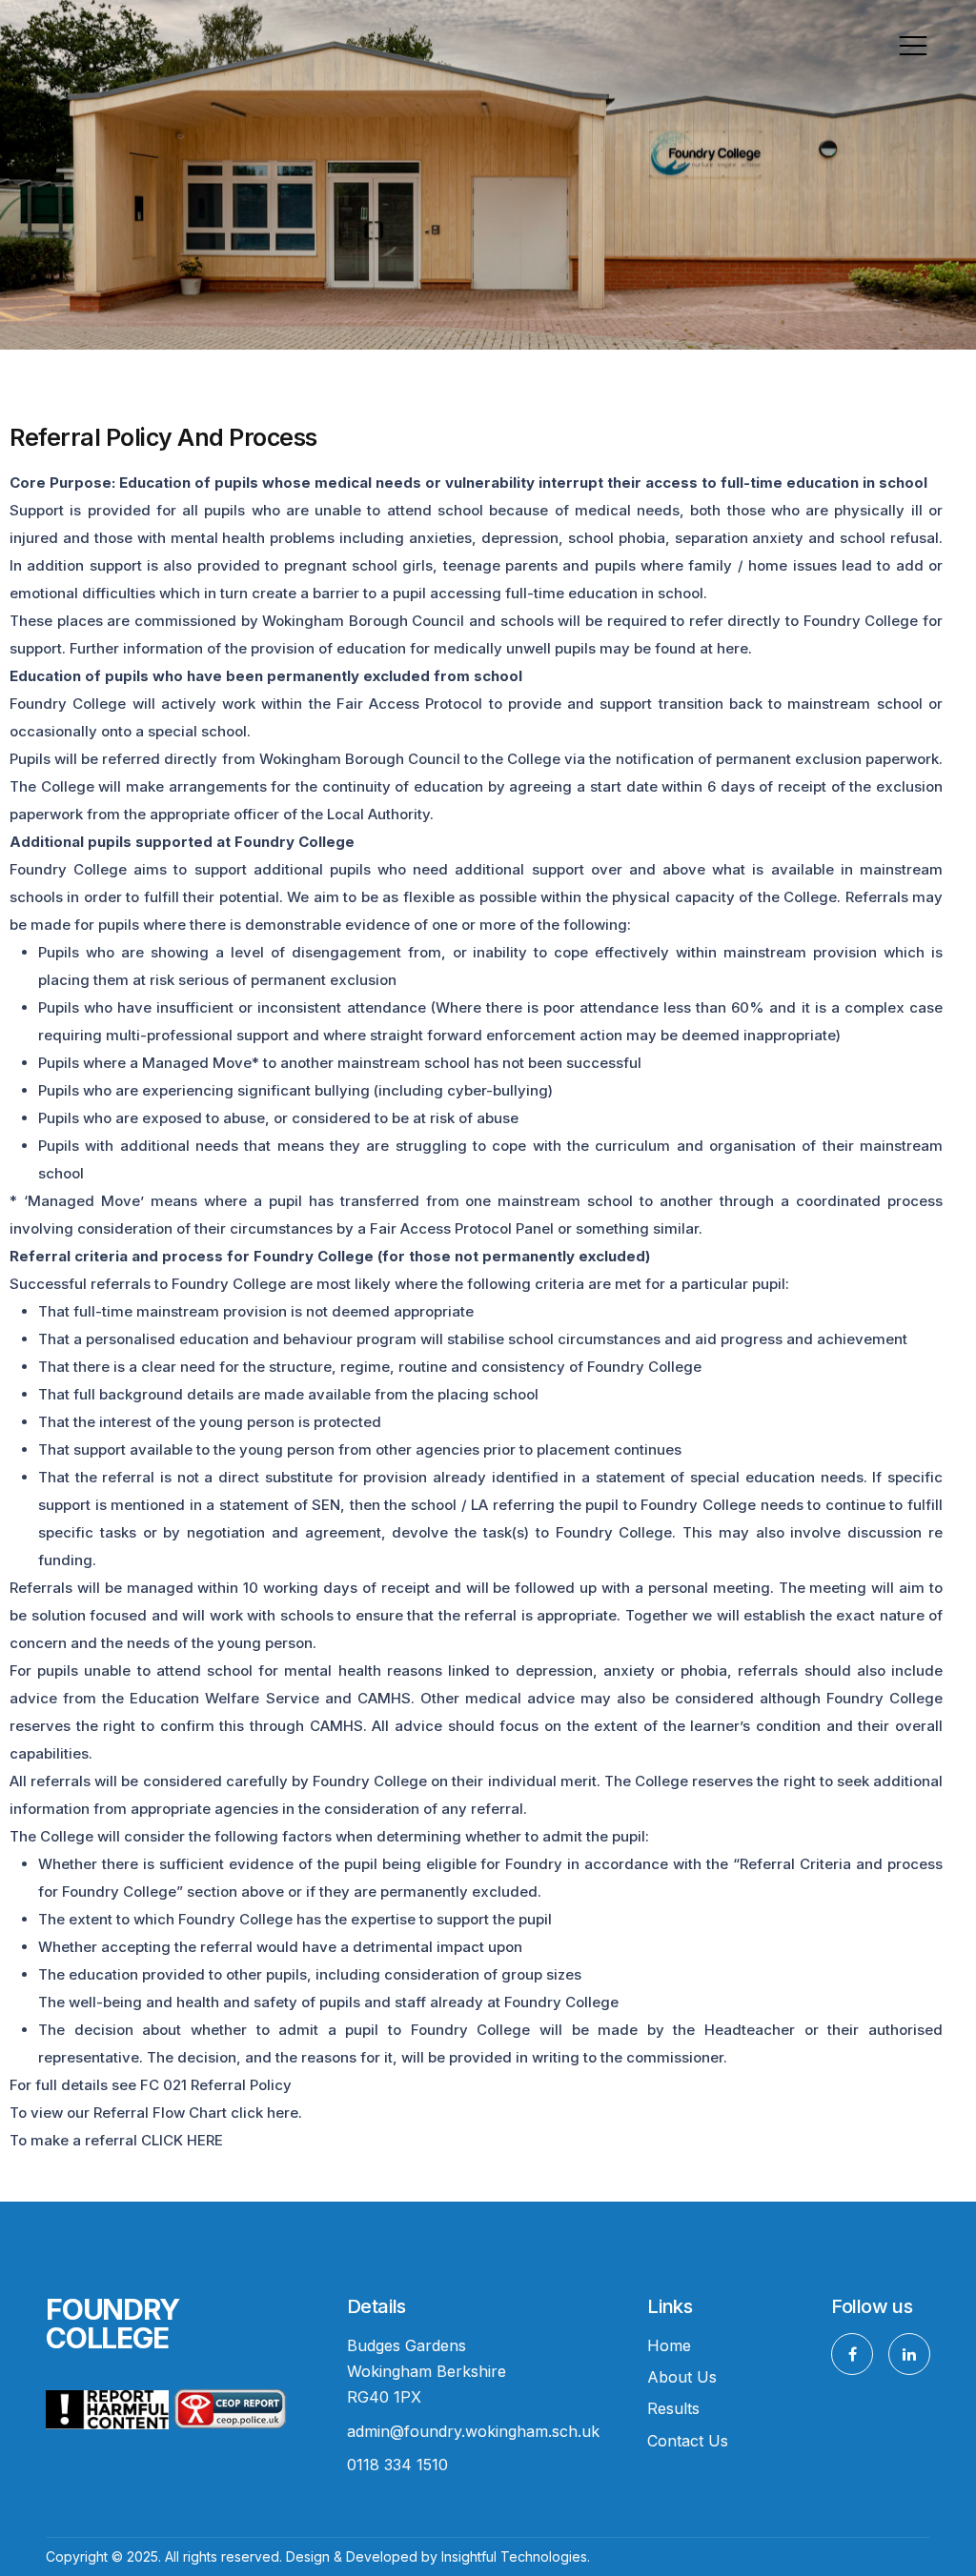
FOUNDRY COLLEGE (112, 2324)
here (283, 2113)
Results (673, 2408)
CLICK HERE (182, 2140)
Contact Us (688, 2441)
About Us (682, 2377)
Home (669, 2345)
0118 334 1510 (397, 2465)
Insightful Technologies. (516, 2556)
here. (734, 648)
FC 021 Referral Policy (216, 2085)
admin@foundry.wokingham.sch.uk (473, 2431)
